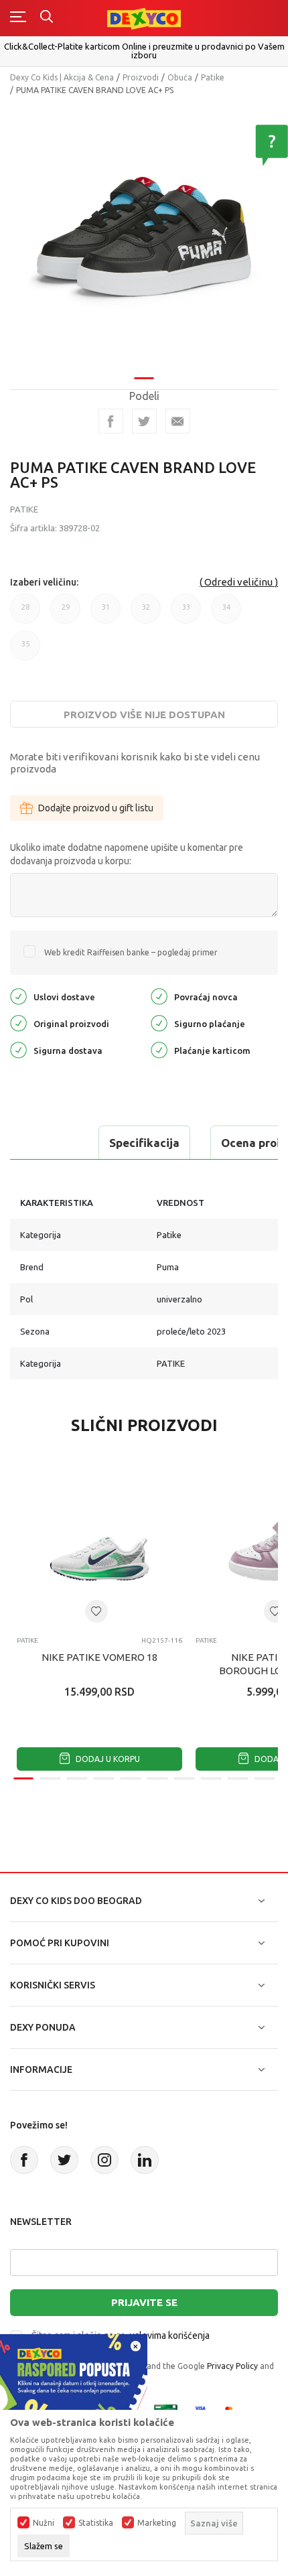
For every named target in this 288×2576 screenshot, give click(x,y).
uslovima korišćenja (169, 2335)
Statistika (96, 2523)
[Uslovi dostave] (18, 995)
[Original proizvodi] (18, 1022)
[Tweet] (144, 421)
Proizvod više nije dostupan (144, 715)
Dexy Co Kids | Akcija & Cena (62, 77)
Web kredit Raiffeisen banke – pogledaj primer (131, 952)
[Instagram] (104, 2160)
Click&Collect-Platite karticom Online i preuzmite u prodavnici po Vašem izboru (144, 51)
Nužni (44, 2523)
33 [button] (186, 613)
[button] (96, 1611)
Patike (213, 77)
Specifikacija (144, 1143)
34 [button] (226, 613)
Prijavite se (144, 2302)
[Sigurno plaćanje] (159, 1022)
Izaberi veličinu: (44, 582)
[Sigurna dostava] (18, 1049)
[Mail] (178, 421)
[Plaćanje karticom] (159, 1049)
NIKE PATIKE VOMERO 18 (99, 1657)
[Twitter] (64, 2160)
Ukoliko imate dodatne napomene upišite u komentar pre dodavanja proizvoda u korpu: (127, 854)
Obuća (180, 77)
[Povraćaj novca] (159, 995)
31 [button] (106, 613)
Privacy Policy (232, 2366)
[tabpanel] (144, 236)
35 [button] (25, 650)
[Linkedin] (145, 2160)
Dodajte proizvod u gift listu (96, 808)
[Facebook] (111, 421)
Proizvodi (141, 77)
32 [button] (146, 613)
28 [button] (25, 613)
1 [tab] (144, 378)
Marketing (157, 2523)
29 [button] (66, 613)
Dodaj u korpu (107, 1759)
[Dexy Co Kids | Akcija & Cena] (144, 18)
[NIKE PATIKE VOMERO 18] (99, 1543)
